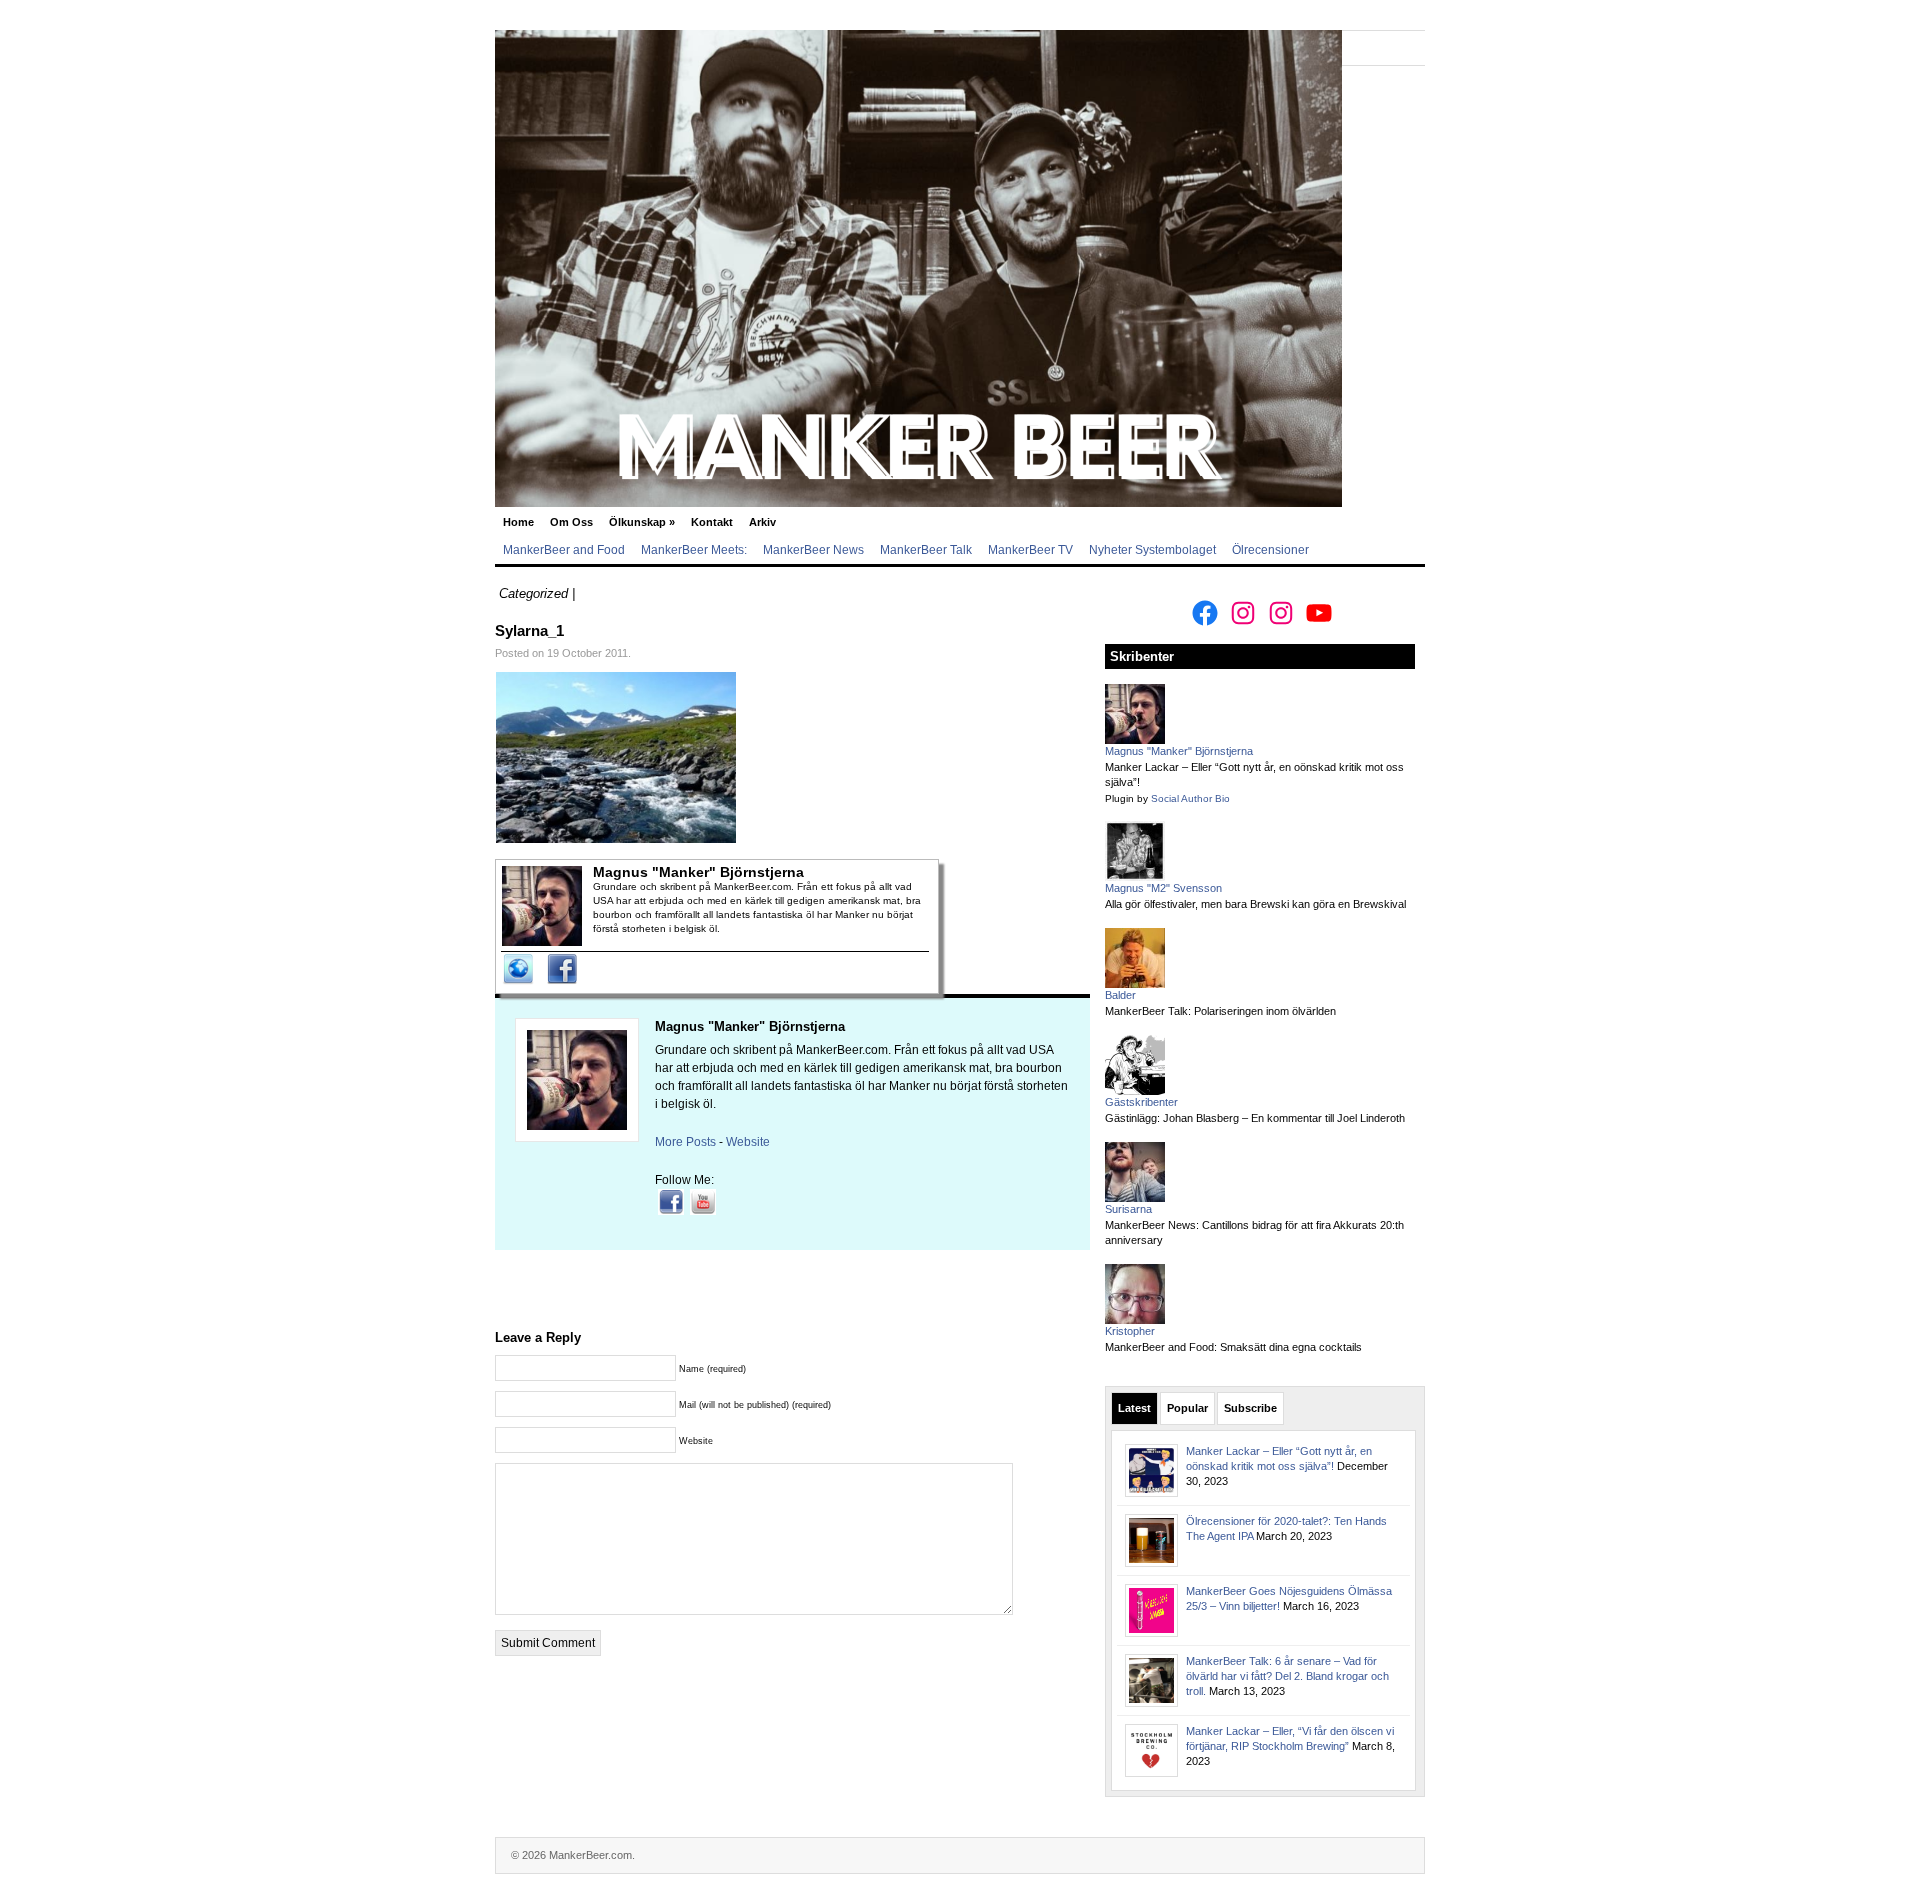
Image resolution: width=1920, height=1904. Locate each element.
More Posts (685, 1142)
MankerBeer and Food (564, 550)
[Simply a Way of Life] (918, 503)
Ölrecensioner (1270, 550)
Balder (1120, 995)
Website (748, 1142)
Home (518, 522)
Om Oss (571, 522)
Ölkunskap (642, 522)
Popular (1187, 1408)
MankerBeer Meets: (694, 550)
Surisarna (1128, 1209)
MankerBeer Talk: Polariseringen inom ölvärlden (1220, 1011)
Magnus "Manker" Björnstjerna (750, 1026)
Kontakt (712, 522)
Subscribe (1250, 1408)
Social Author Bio (1190, 798)
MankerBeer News (813, 550)
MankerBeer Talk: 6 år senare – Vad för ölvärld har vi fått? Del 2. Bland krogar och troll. (1287, 1676)
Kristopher (1130, 1331)
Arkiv (762, 522)
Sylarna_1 (529, 630)
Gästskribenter (1141, 1102)
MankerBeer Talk (926, 550)
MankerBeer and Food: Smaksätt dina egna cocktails (1233, 1347)
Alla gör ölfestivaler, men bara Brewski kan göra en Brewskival (1255, 904)
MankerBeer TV (1030, 550)
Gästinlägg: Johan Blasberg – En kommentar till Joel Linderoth (1255, 1118)
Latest (1134, 1408)
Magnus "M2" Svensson (1163, 888)
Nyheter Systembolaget (1152, 550)
